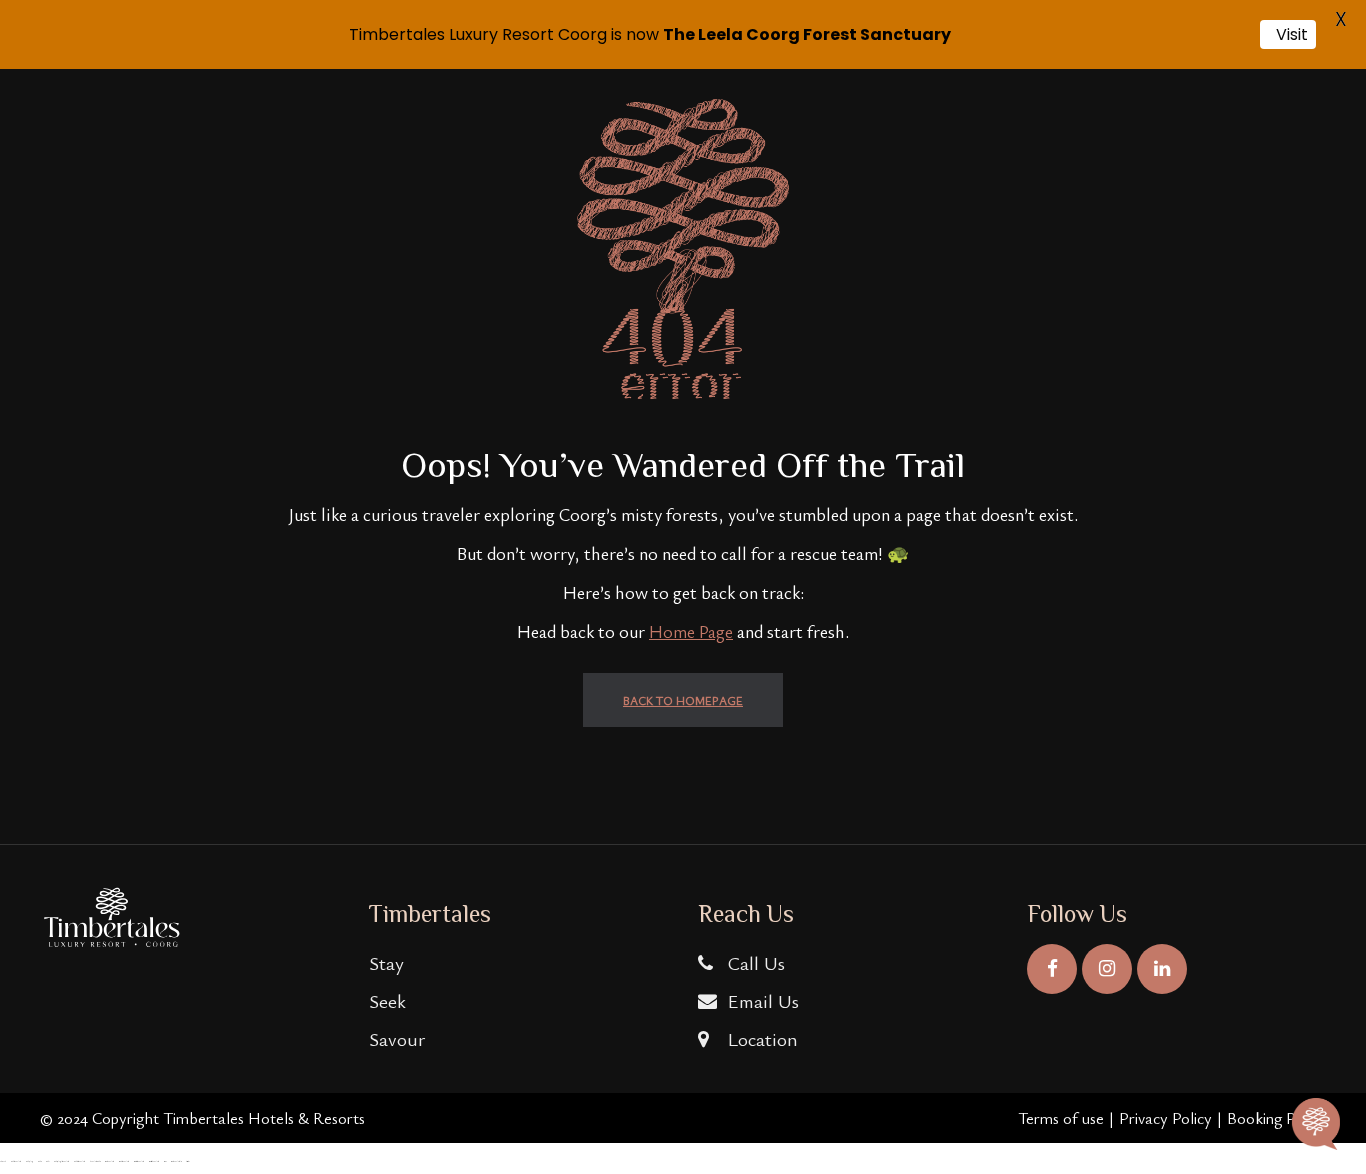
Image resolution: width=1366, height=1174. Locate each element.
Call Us (754, 962)
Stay (386, 962)
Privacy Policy (1165, 1118)
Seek (387, 1000)
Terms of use (1061, 1118)
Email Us (761, 1000)
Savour (397, 1038)
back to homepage (683, 700)
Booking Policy (1276, 1118)
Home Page (691, 631)
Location (760, 1038)
